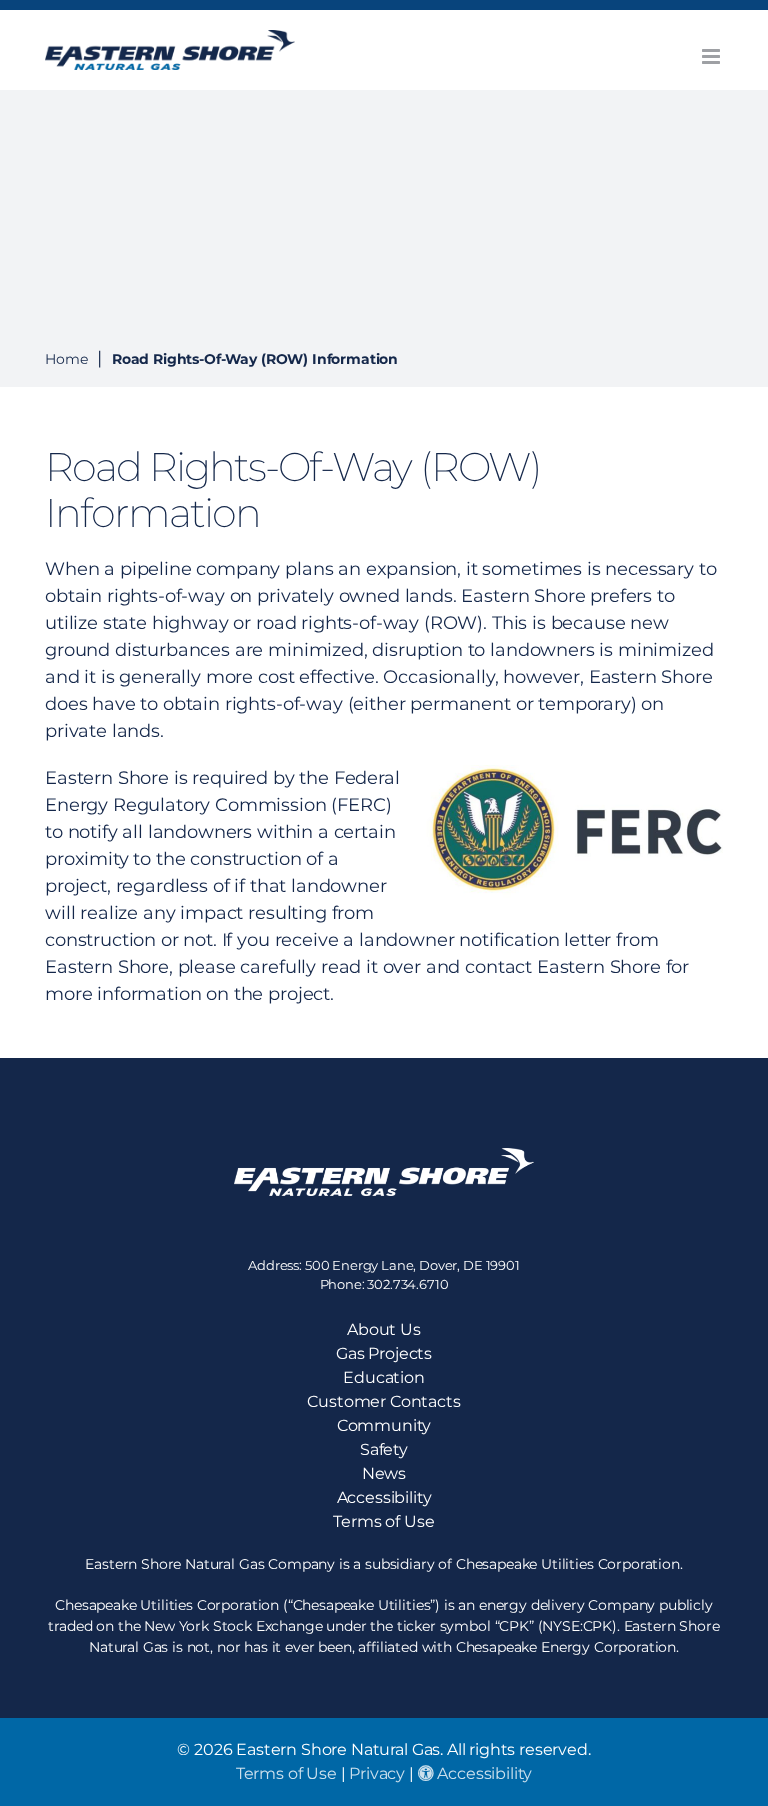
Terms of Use (286, 1773)
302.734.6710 (407, 1284)
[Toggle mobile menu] (712, 56)
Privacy (377, 1773)
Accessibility (483, 1773)
